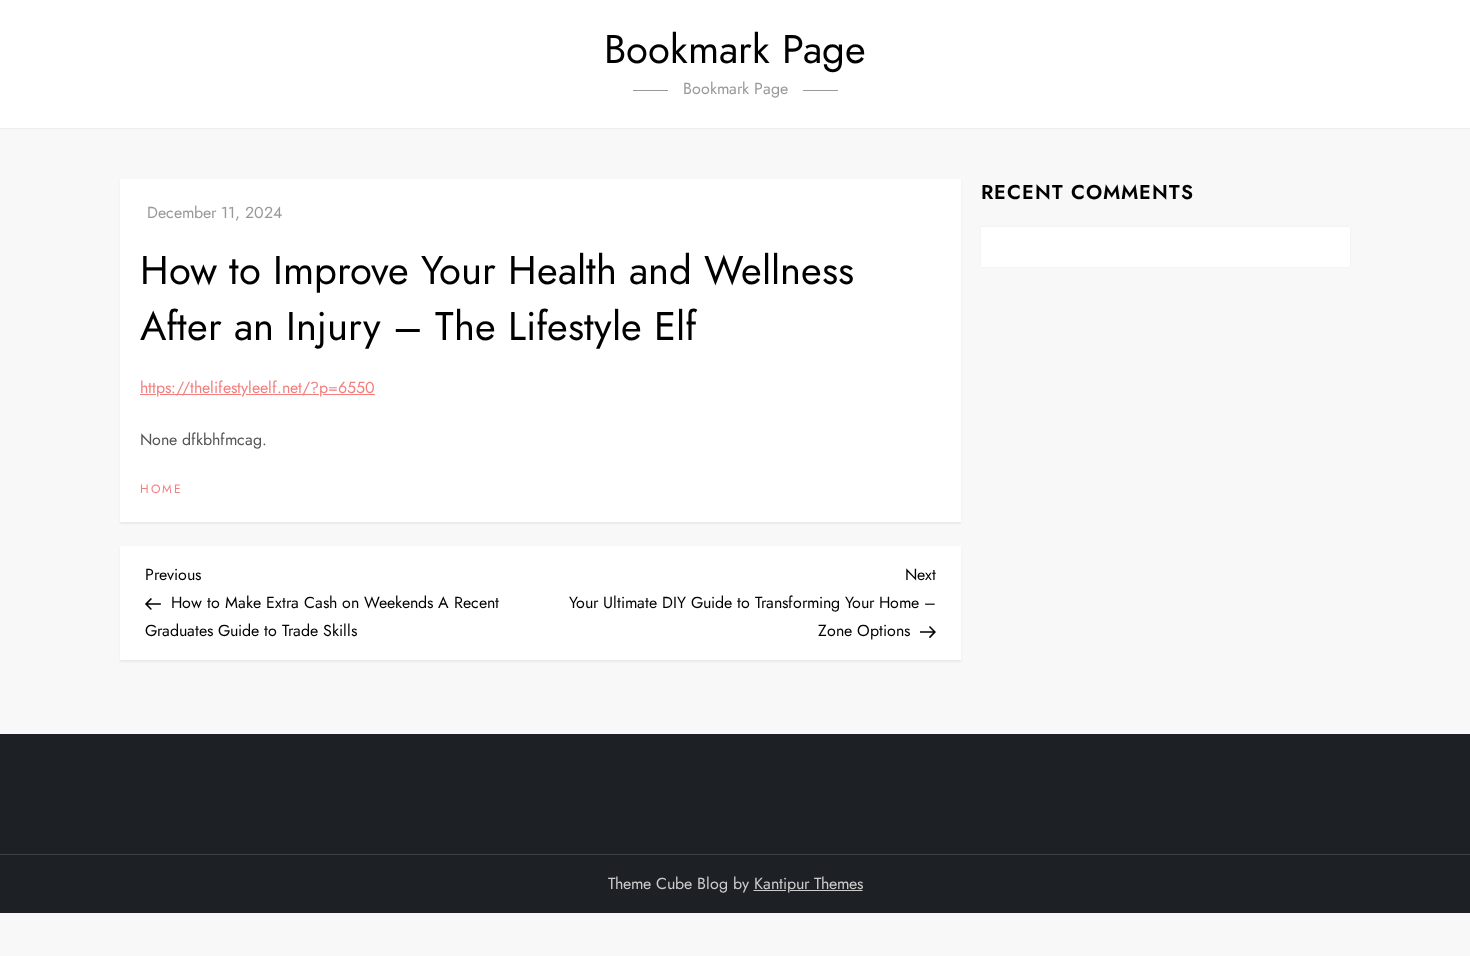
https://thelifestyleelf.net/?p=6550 (257, 387)
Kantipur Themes (808, 883)
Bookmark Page (735, 49)
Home (161, 490)
